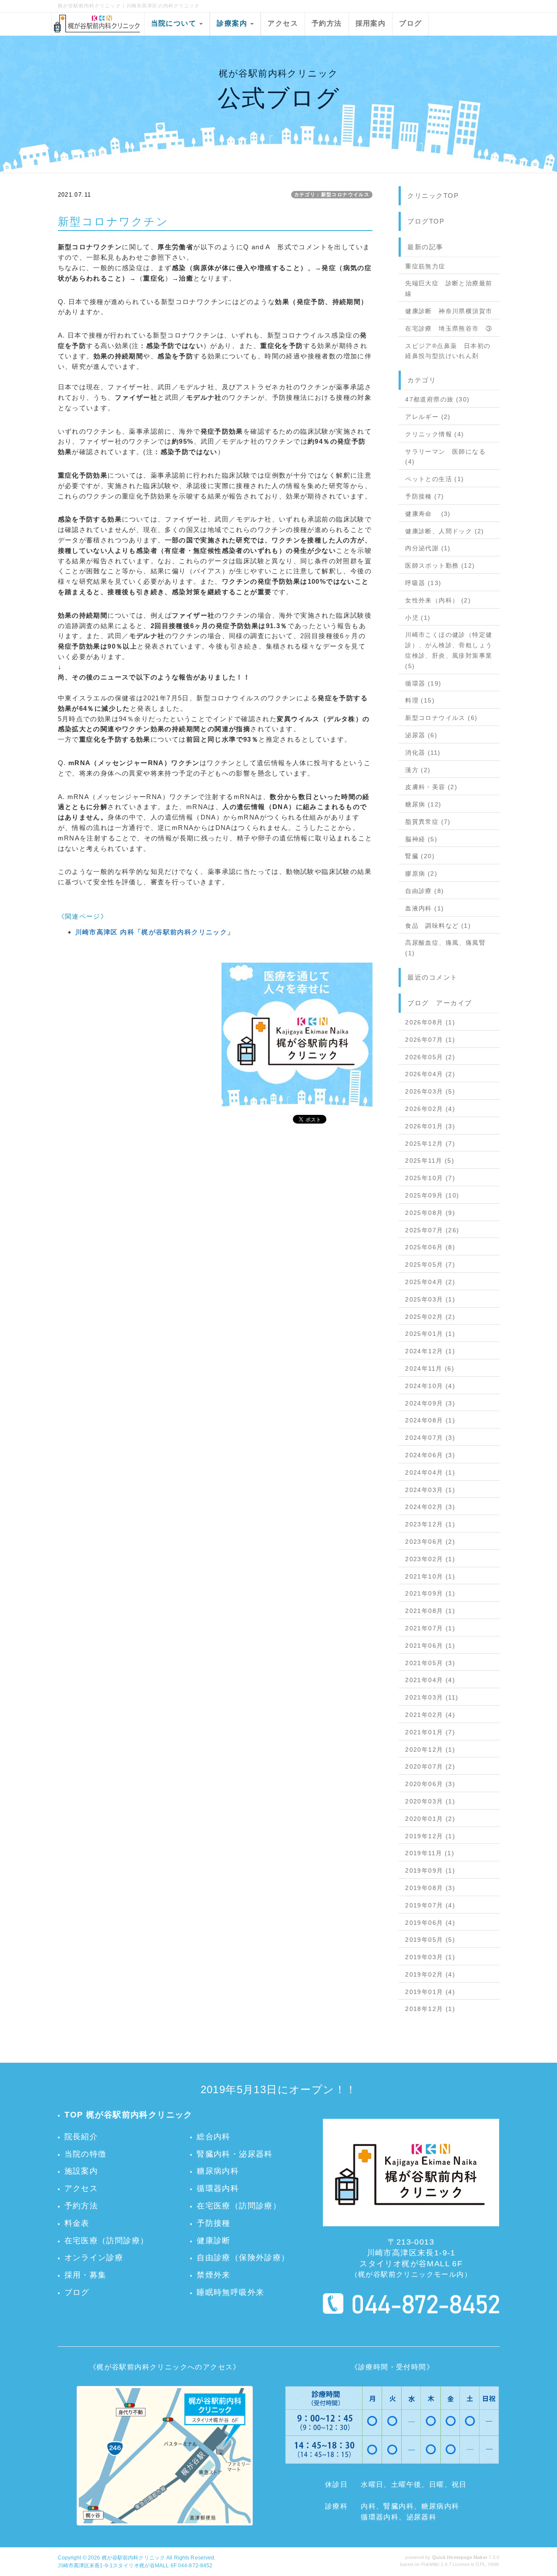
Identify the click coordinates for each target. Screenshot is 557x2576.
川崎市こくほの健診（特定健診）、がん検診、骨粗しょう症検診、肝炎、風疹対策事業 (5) (449, 650)
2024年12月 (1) (430, 1351)
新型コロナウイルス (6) (441, 718)
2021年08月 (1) (430, 1611)
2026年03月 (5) (430, 1091)
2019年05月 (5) (430, 1940)
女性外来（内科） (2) (438, 600)
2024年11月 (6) (430, 1368)
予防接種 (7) (424, 496)
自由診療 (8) (424, 891)
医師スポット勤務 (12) (440, 565)
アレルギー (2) (428, 417)
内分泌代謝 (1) (428, 548)
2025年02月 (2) (430, 1317)
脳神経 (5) (421, 839)
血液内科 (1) (424, 908)
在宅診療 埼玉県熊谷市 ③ (449, 328)
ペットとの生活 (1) (435, 479)
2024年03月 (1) (430, 1490)
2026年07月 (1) (430, 1040)
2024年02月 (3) (430, 1507)
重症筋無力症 (425, 266)
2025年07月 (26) (432, 1230)
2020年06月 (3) (430, 1784)
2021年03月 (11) (432, 1697)
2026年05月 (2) (430, 1057)
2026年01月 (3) (430, 1126)
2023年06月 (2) (430, 1542)
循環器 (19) (423, 683)
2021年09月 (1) (430, 1593)
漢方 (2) (418, 770)
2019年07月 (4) (430, 1905)
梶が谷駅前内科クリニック (133, 2558)
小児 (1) (418, 618)
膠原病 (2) (421, 873)
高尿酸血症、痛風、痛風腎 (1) (445, 948)
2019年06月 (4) (430, 1923)
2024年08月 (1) (430, 1420)
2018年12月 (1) (430, 2009)
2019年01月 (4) (430, 1992)
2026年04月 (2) (430, 1074)
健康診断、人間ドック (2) (445, 531)
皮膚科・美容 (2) (431, 787)
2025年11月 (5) (430, 1161)
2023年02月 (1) (430, 1559)
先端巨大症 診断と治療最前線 (449, 288)
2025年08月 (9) (430, 1213)
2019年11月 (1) (430, 1853)
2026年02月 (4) (430, 1109)
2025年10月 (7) (430, 1178)
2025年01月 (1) (430, 1334)
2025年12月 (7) (430, 1144)
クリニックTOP (433, 196)
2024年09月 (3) (430, 1403)
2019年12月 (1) (430, 1836)
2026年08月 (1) (430, 1022)
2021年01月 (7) (430, 1732)
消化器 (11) (423, 753)
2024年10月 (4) (430, 1386)
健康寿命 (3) (428, 514)
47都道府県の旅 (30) (437, 399)
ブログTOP (426, 221)
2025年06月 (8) (430, 1247)
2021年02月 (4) (430, 1715)
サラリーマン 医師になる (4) (445, 457)
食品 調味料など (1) (438, 926)
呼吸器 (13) (423, 583)
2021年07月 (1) (430, 1628)
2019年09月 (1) (430, 1870)
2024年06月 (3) (430, 1455)
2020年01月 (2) (430, 1819)
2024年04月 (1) (430, 1472)
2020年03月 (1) (430, 1801)
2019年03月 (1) (430, 1957)
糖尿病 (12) (423, 804)
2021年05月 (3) (430, 1663)
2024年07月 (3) (430, 1438)
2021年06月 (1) (430, 1646)
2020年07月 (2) (430, 1766)
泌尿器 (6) (421, 735)
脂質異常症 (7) (428, 822)
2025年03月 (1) (430, 1299)
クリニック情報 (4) (435, 434)
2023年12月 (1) (430, 1524)
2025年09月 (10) (432, 1195)
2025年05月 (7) (430, 1265)
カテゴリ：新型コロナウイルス (332, 194)
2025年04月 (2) (430, 1282)
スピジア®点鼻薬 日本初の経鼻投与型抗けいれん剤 (448, 351)
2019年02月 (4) (430, 1974)
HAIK (494, 2564)
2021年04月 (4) (430, 1680)
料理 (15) (420, 700)
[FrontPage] (297, 1037)
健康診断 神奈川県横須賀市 (449, 311)
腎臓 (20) (420, 856)
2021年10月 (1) (430, 1576)
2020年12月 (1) (430, 1750)
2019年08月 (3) (430, 1888)
